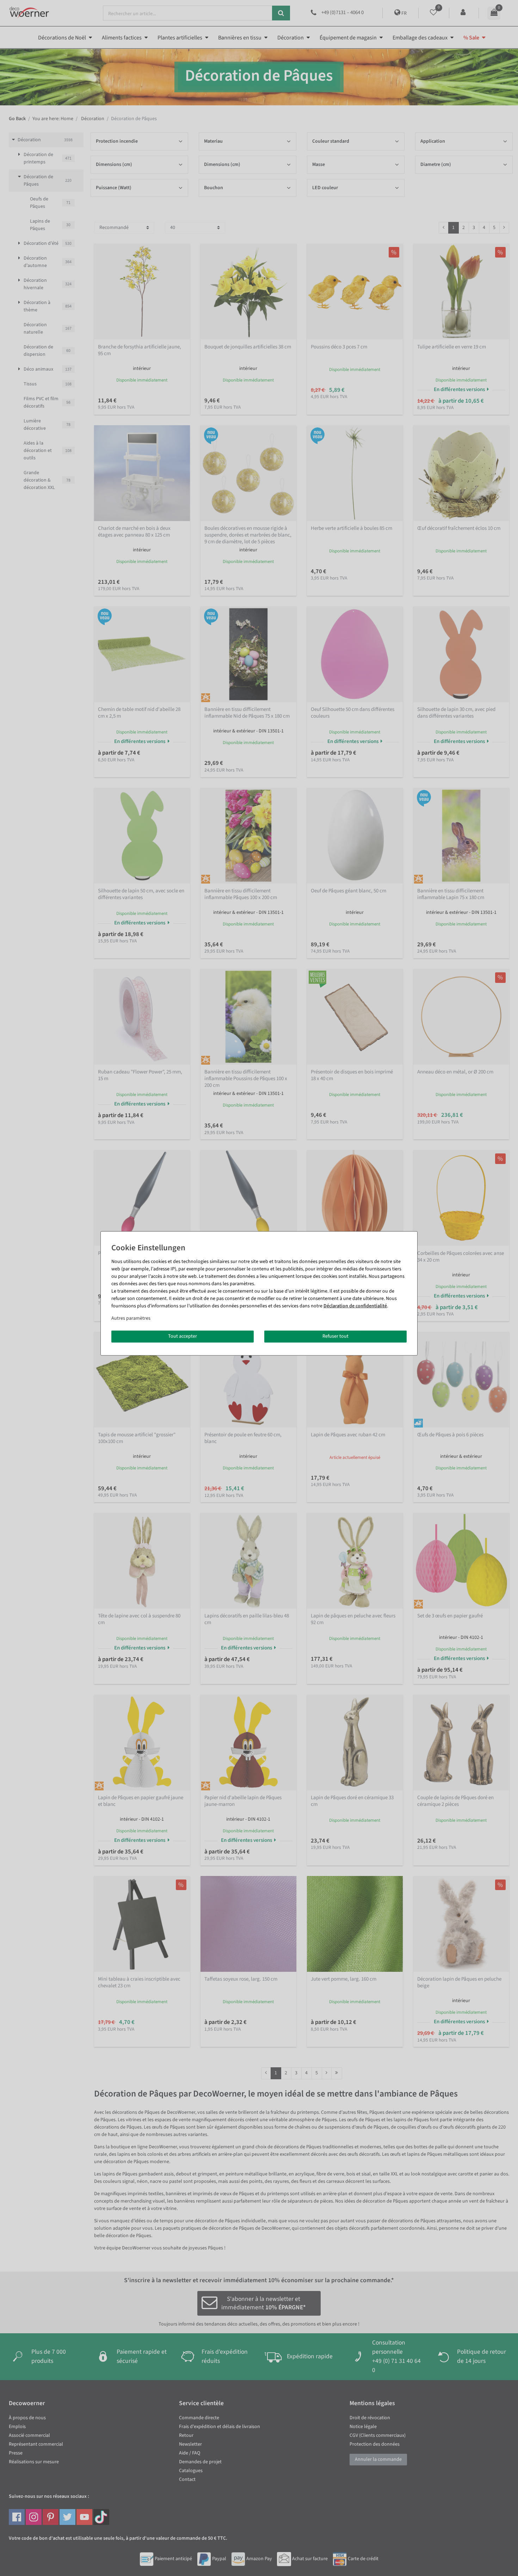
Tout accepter (183, 1336)
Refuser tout (335, 1336)
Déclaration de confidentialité (355, 1306)
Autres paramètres (131, 1318)
